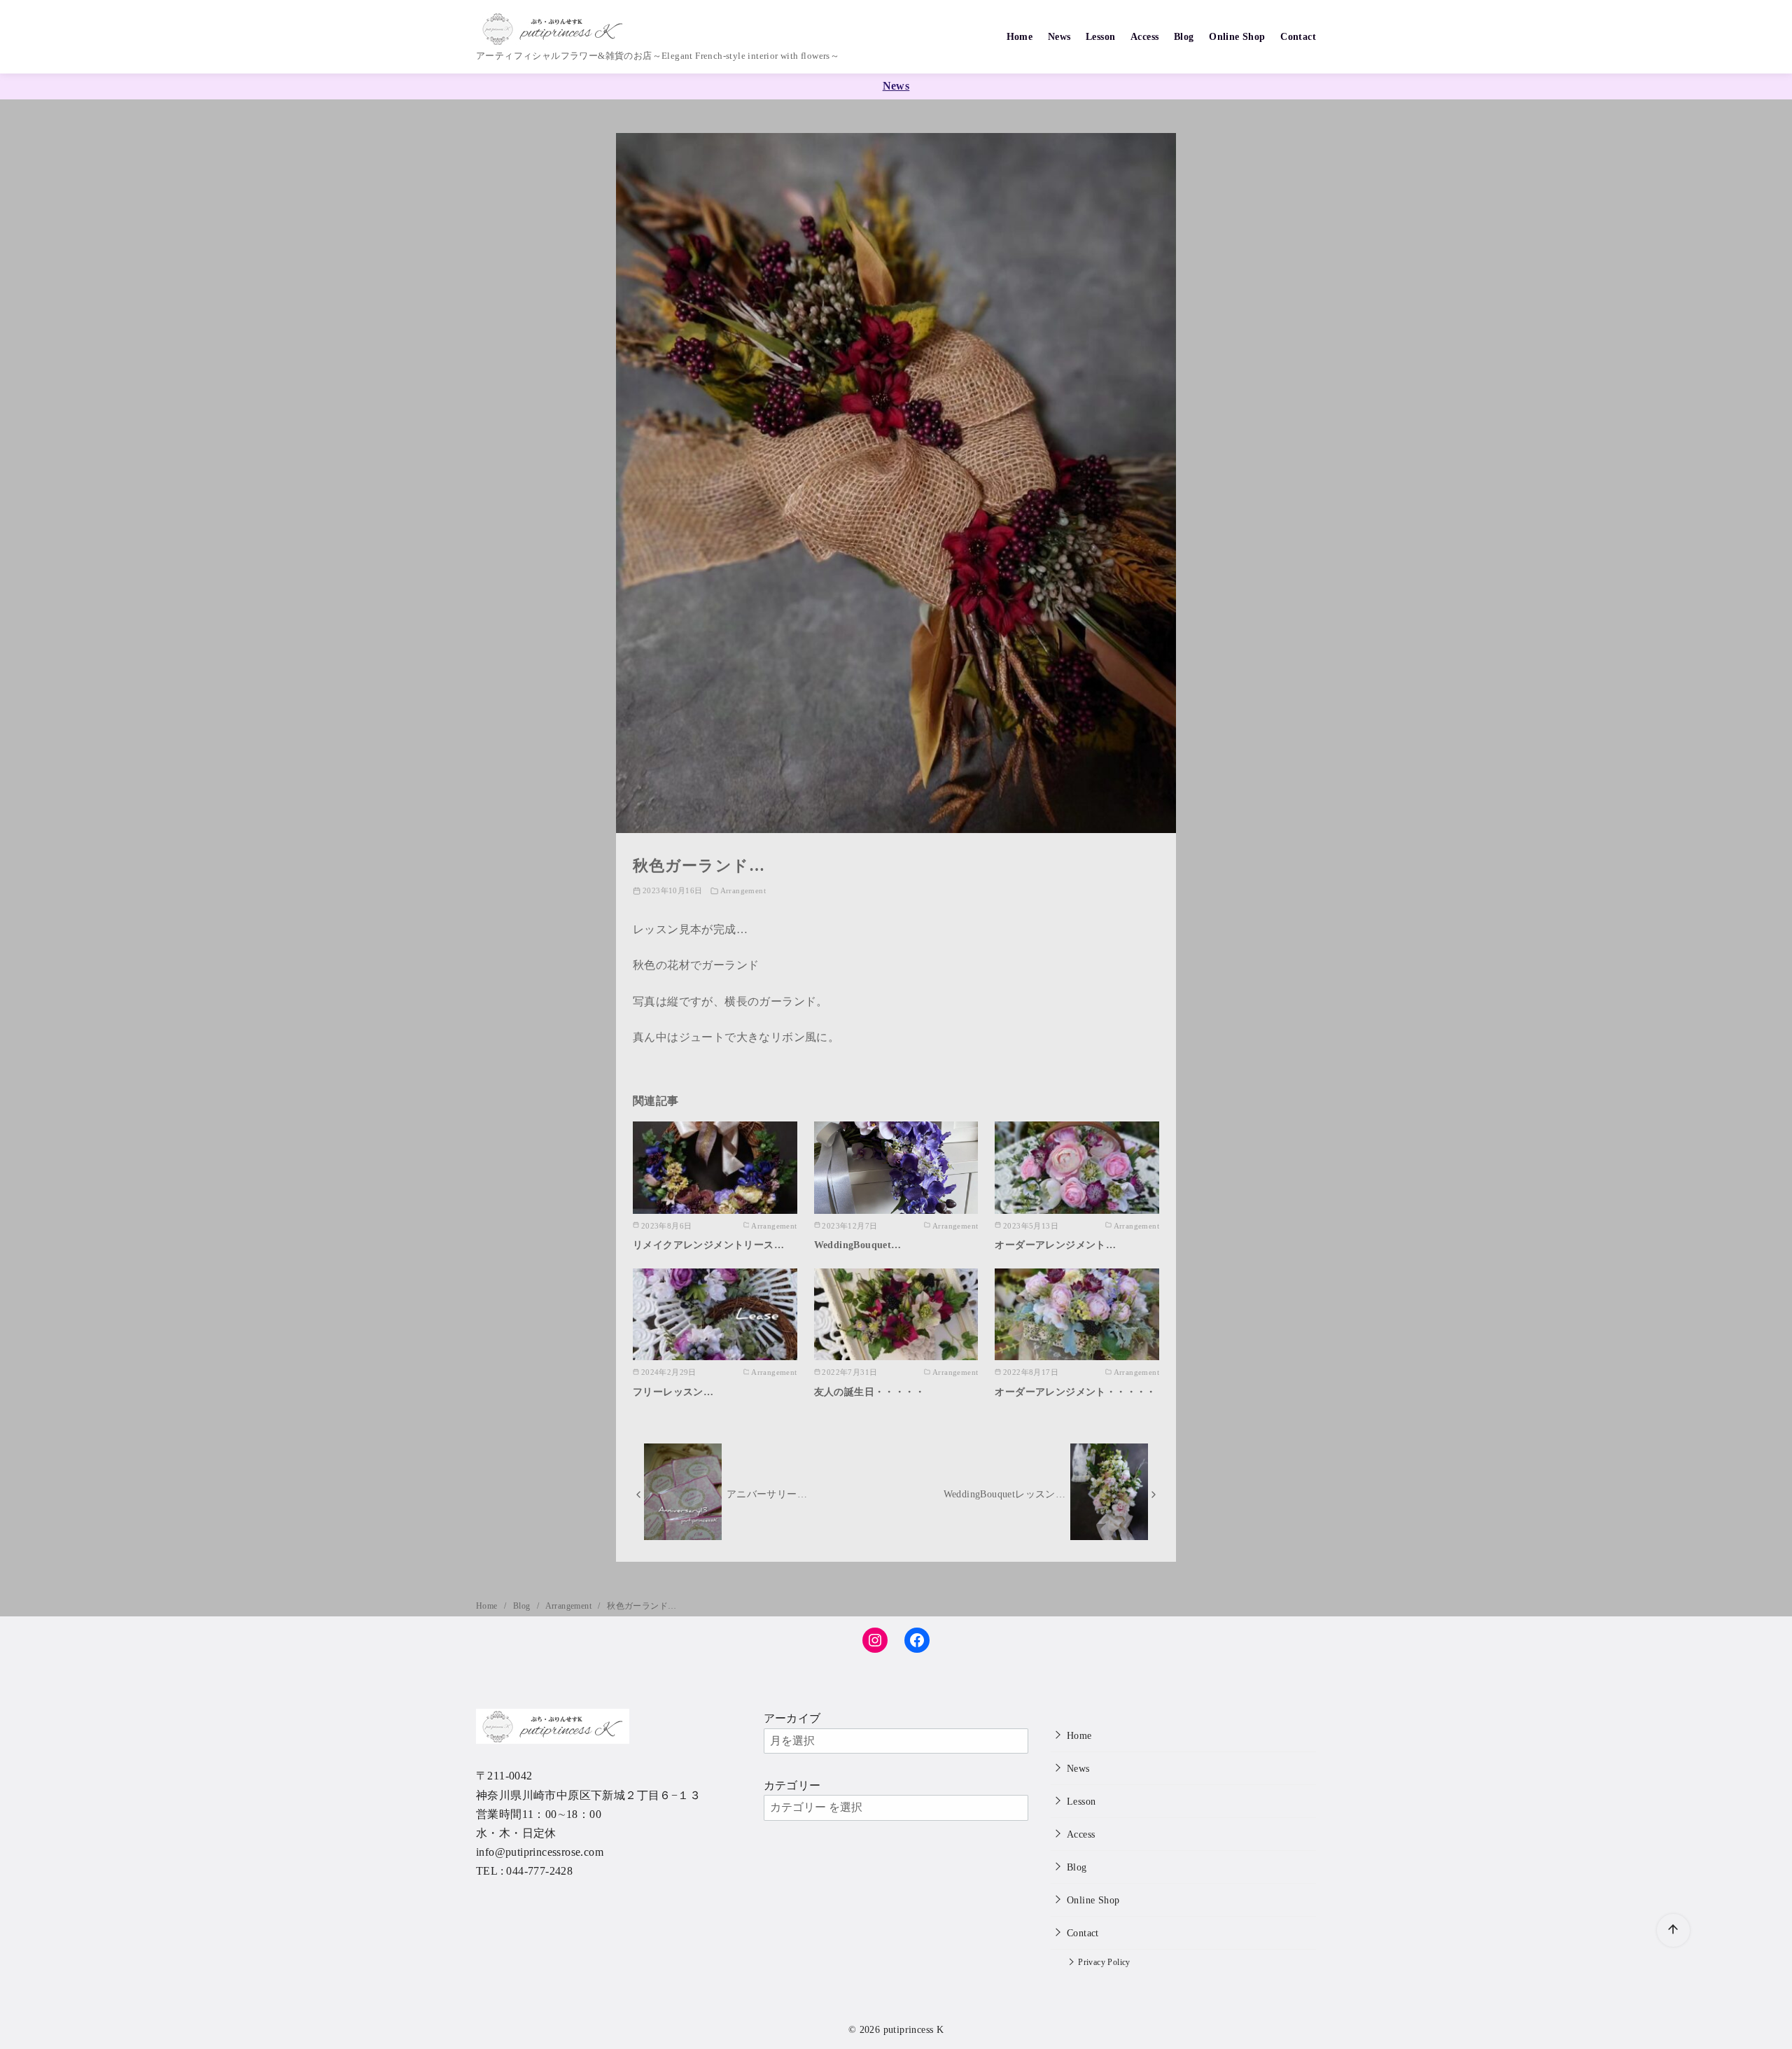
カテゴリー (792, 1785)
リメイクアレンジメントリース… (708, 1245)
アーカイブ (792, 1718)
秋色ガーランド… (642, 1606)
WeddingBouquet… (858, 1245)
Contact (1298, 36)
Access (1144, 36)
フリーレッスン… (673, 1392)
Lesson (1100, 36)
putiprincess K (914, 2029)
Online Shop (1237, 36)
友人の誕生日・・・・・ (869, 1392)
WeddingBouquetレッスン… (1005, 1494)
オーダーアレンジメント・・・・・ (1075, 1392)
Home (1020, 36)
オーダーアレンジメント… (1055, 1245)
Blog (1184, 36)
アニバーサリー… (767, 1494)
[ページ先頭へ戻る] (1673, 1930)
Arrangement (743, 890)
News (1059, 36)
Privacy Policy (1104, 1963)
